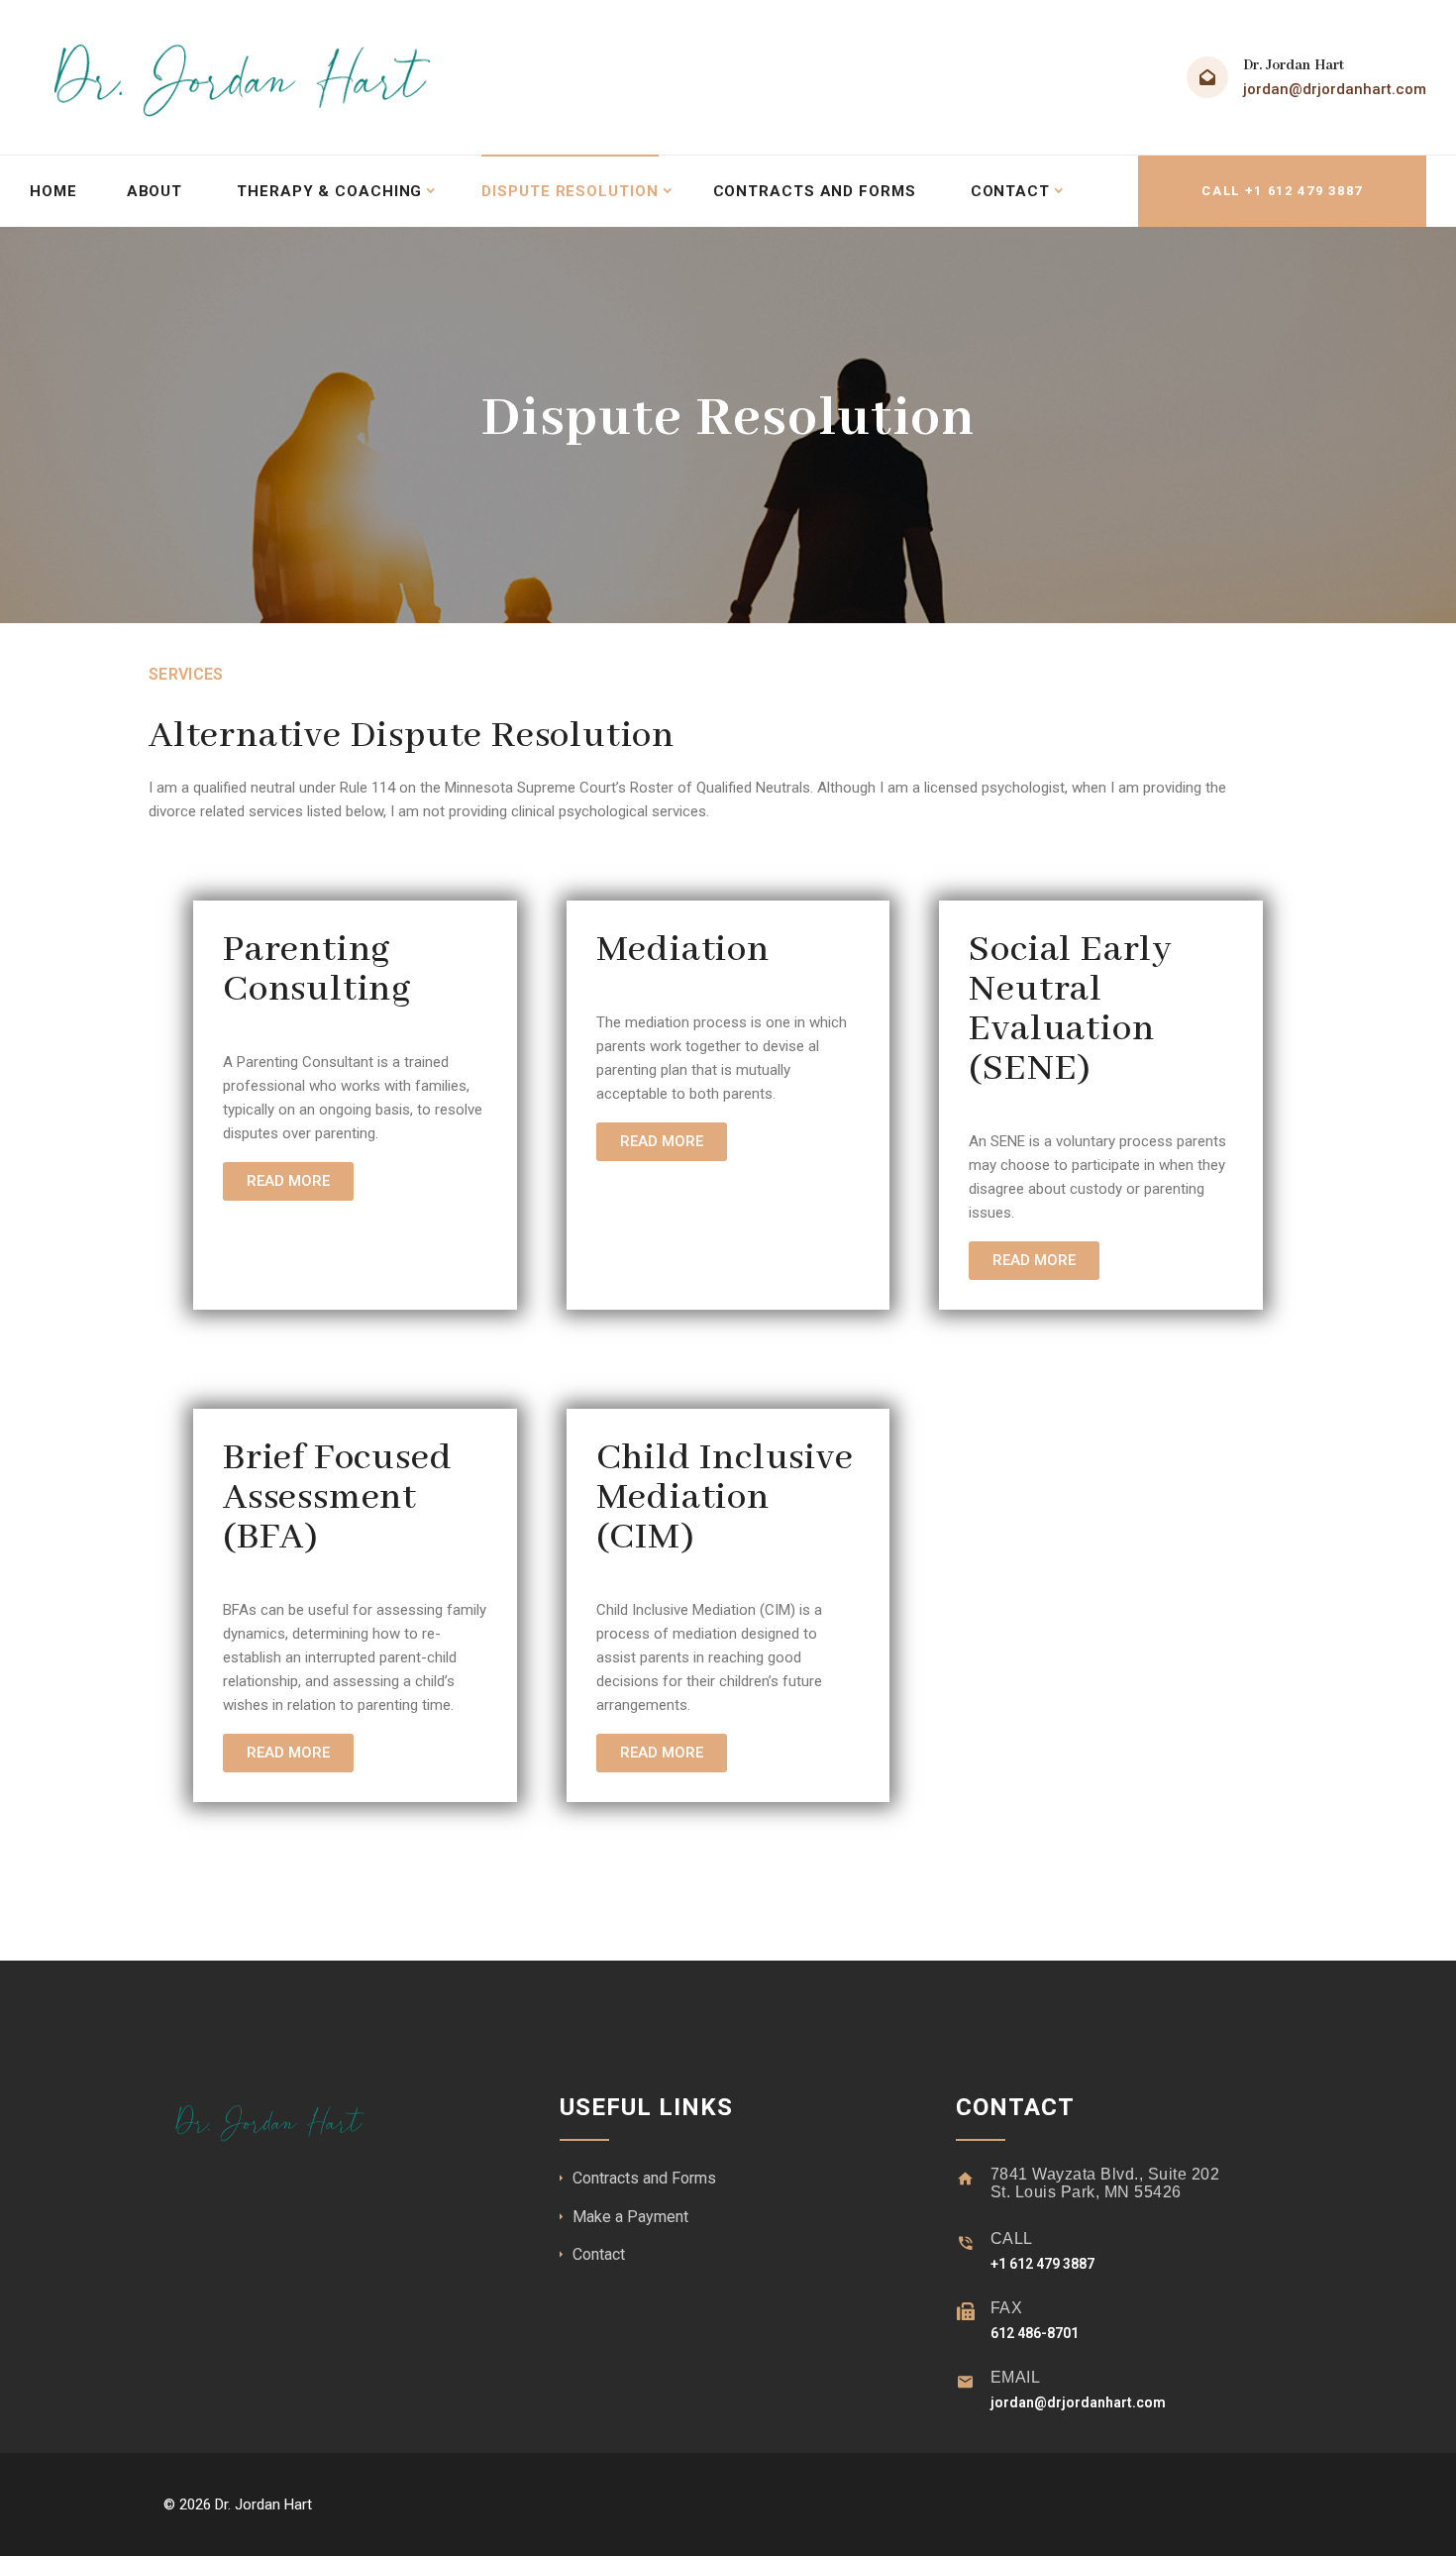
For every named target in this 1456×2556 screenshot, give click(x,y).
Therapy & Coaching (329, 191)
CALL (1012, 2238)
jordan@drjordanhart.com (1335, 89)
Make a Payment (630, 2217)
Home (53, 191)
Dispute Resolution (570, 191)
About (155, 191)
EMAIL (1016, 2377)
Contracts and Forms (815, 191)
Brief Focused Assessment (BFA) (337, 1498)
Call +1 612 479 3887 (1282, 191)
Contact (1010, 191)
